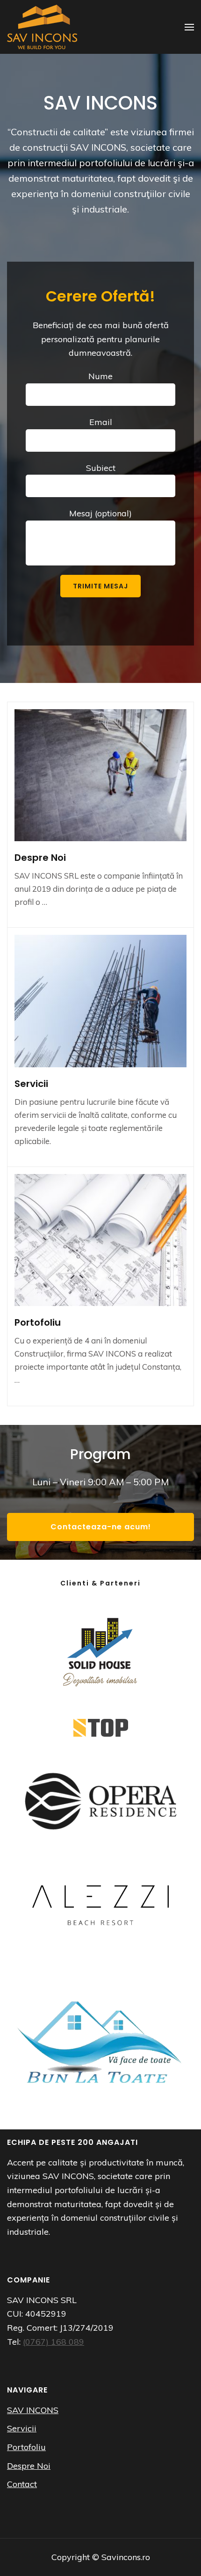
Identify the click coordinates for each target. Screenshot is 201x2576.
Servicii (31, 1084)
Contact (22, 2484)
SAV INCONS (33, 2410)
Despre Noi (40, 858)
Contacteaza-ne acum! (101, 1527)
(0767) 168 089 (54, 2342)
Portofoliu (38, 1322)
